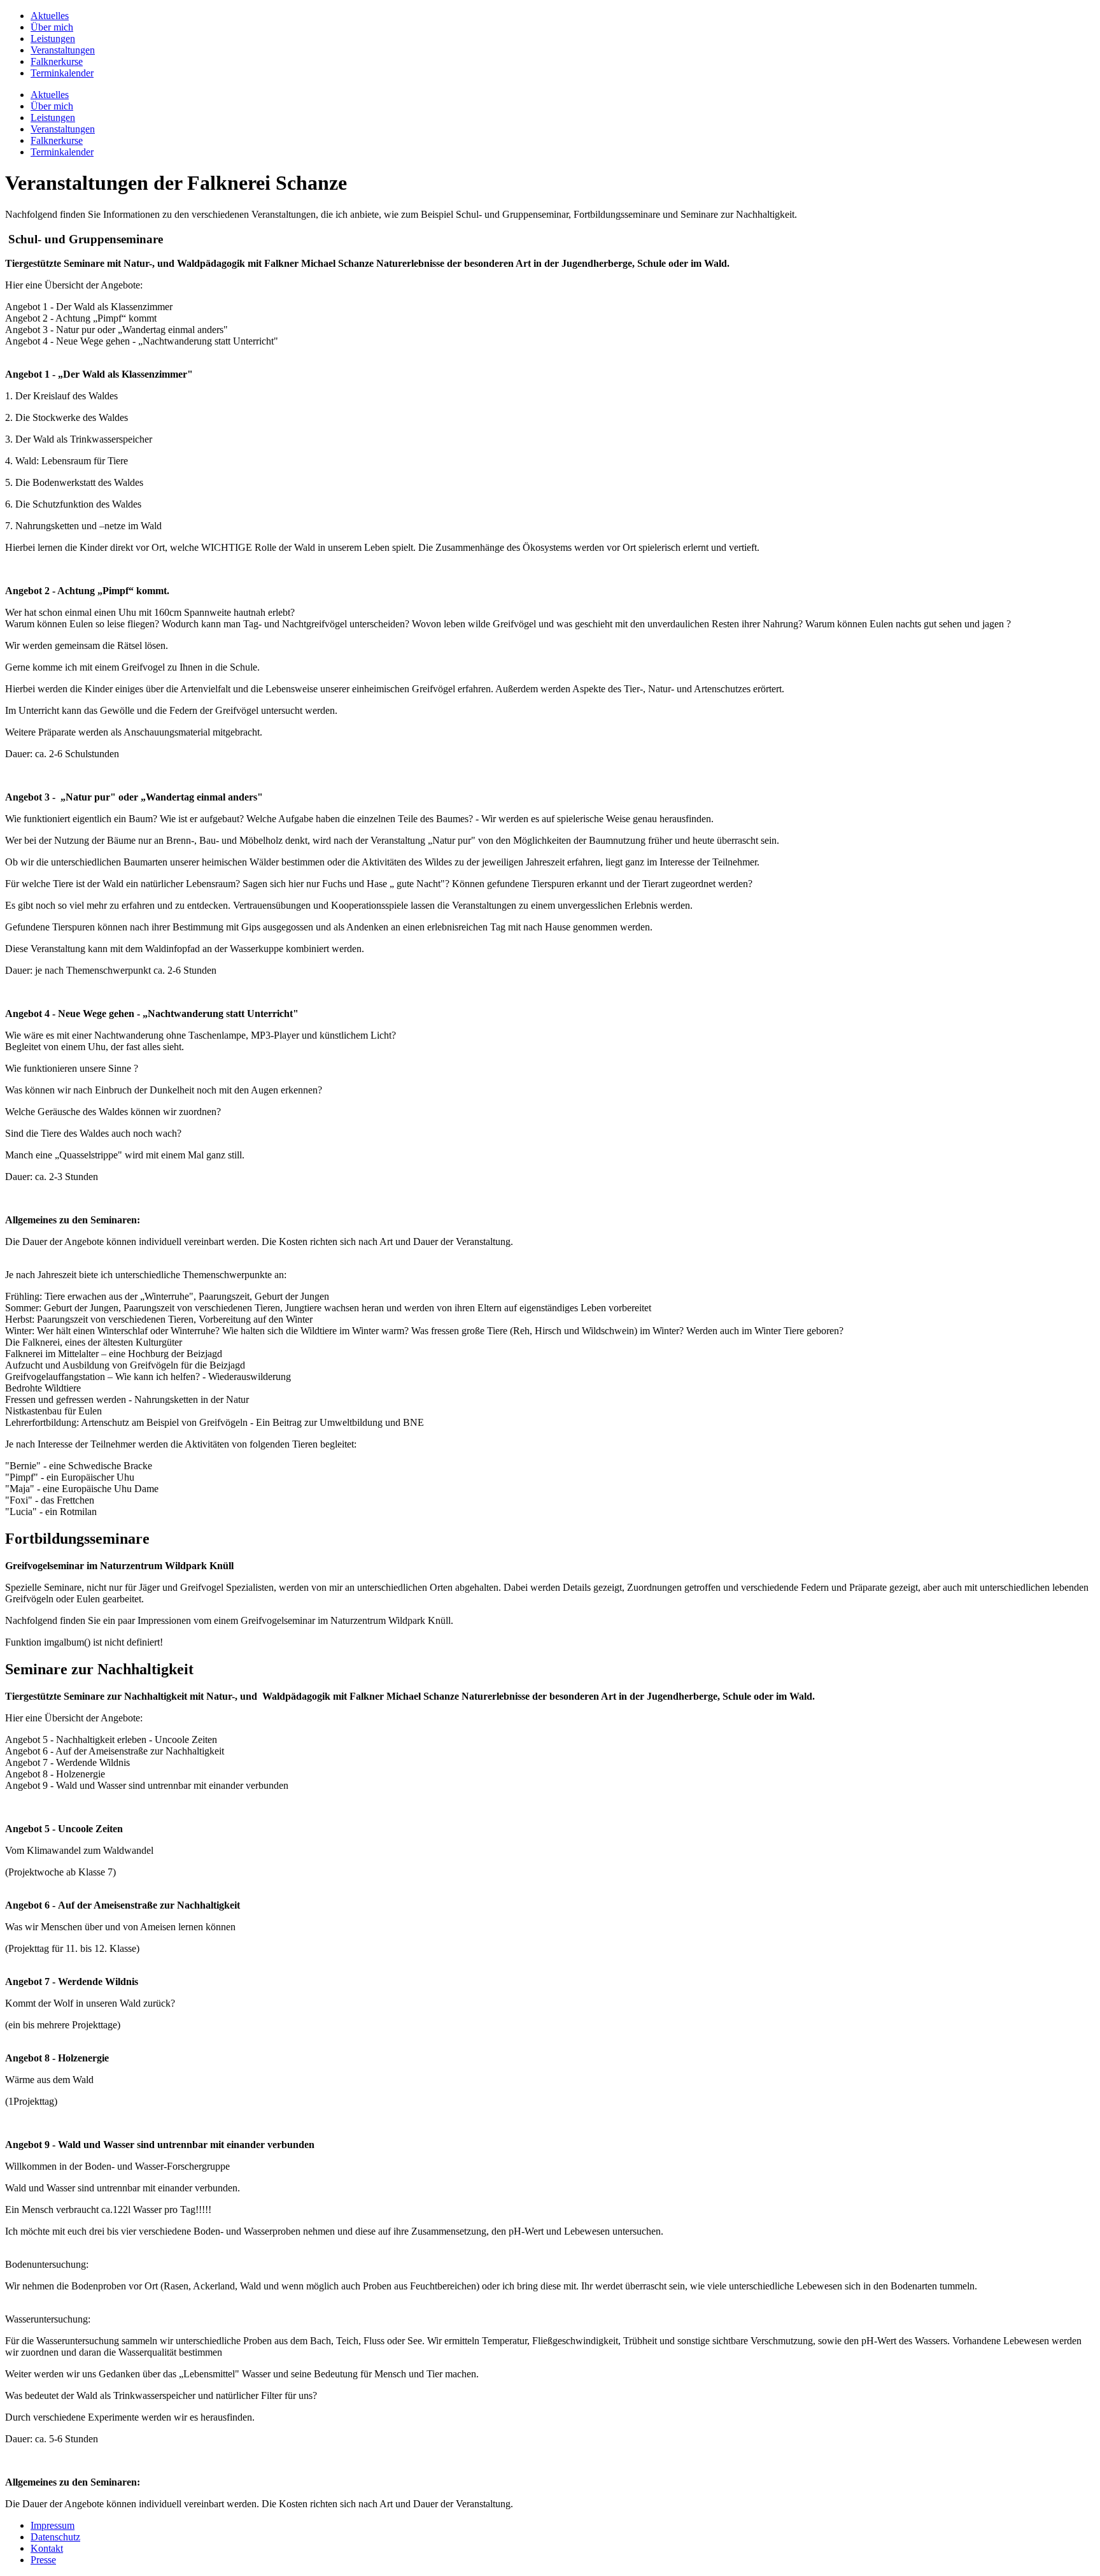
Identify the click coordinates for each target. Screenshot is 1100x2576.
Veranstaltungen (63, 50)
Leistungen (53, 39)
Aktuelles (50, 16)
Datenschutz (55, 2537)
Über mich (52, 27)
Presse (43, 2560)
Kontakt (47, 2548)
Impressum (53, 2525)
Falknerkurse (57, 61)
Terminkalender (62, 73)
